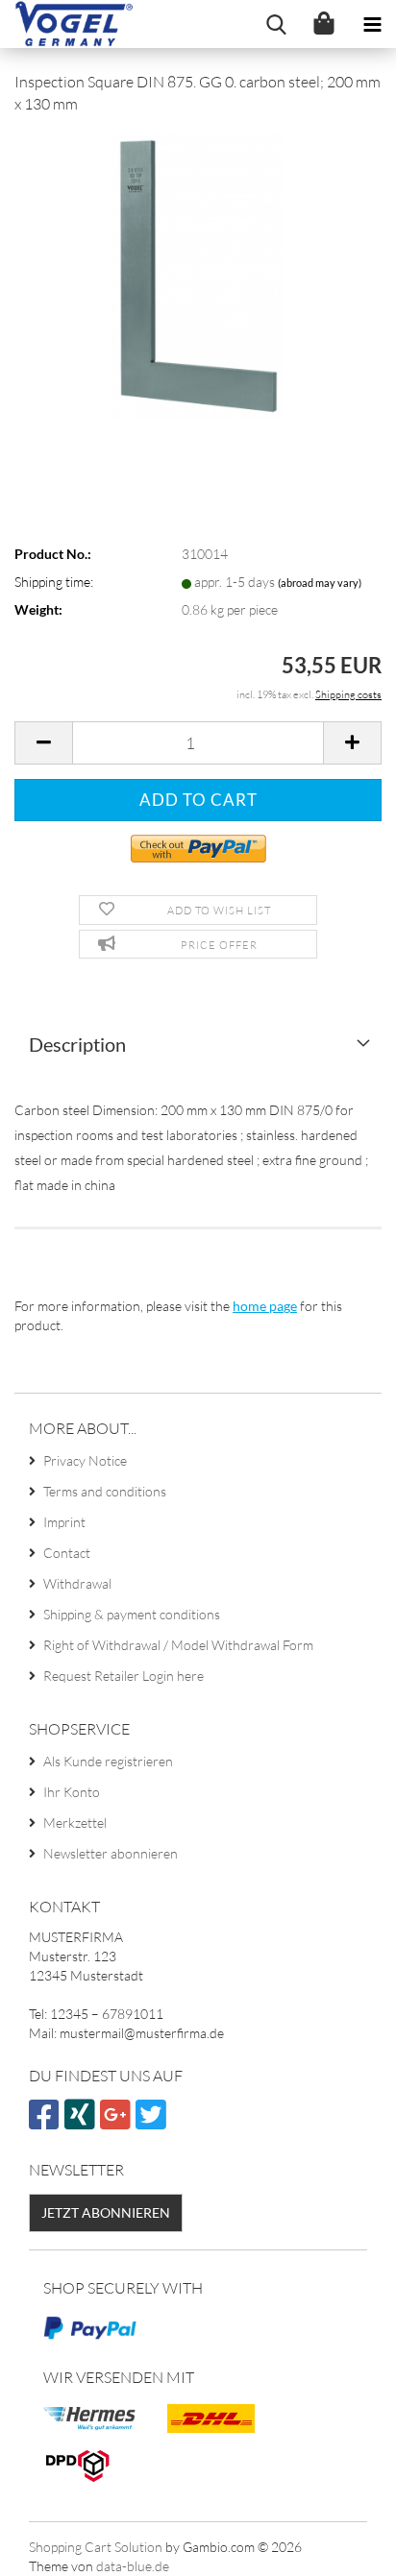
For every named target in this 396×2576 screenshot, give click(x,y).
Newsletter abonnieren (111, 1853)
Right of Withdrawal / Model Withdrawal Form (178, 1645)
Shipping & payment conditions (132, 1614)
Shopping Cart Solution (96, 2547)
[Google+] (118, 2122)
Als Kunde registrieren (108, 1761)
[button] (43, 743)
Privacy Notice (85, 1460)
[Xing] (82, 2122)
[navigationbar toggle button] (372, 24)
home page (265, 1306)
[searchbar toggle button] (276, 24)
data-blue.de (133, 2566)
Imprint (64, 1522)
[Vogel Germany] (67, 24)
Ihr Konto (72, 1792)
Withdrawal (77, 1583)
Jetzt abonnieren (106, 2212)
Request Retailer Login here (124, 1676)
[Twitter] (153, 2122)
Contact (67, 1553)
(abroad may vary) (320, 583)
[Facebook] (47, 2122)
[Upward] (343, 2547)
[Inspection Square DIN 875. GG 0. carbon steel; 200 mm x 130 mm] (198, 274)
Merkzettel (75, 1823)
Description (77, 1044)
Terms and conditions (105, 1491)
